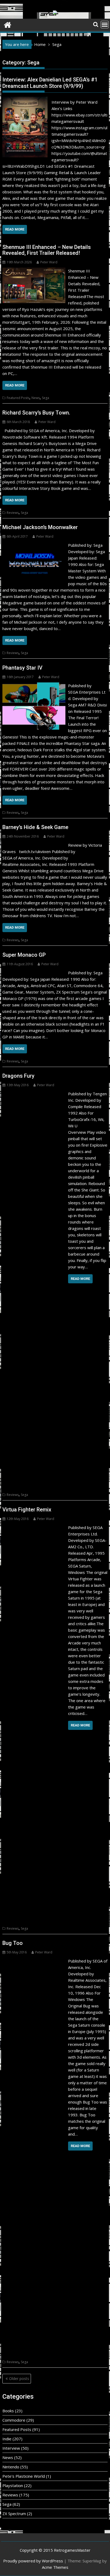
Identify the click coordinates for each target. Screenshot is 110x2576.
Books (8, 2411)
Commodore (14, 2420)
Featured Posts (18, 398)
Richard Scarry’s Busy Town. (37, 413)
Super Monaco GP (24, 955)
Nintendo (11, 2467)
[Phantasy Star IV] (34, 686)
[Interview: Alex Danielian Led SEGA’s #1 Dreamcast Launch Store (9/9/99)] (25, 100)
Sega (46, 398)
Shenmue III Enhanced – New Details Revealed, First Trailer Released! (47, 250)
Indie (7, 2439)
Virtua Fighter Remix (27, 1510)
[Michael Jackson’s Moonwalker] (34, 545)
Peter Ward (49, 262)
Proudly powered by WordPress (33, 2561)
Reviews (13, 513)
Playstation (13, 2485)
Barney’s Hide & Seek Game (35, 827)
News (36, 398)
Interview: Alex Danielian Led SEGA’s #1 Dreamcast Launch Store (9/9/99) (50, 83)
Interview (11, 2448)
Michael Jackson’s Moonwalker (40, 527)
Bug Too (13, 1943)
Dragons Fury (18, 1076)
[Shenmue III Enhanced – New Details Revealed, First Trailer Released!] (34, 271)
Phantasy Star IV (22, 668)
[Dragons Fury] (34, 1094)
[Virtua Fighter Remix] (34, 1527)
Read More (15, 229)
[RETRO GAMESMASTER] (8, 24)
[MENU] (105, 25)
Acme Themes (55, 2567)
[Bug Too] (34, 1961)
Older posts (19, 2378)
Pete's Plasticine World (24, 2476)
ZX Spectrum (14, 2514)
